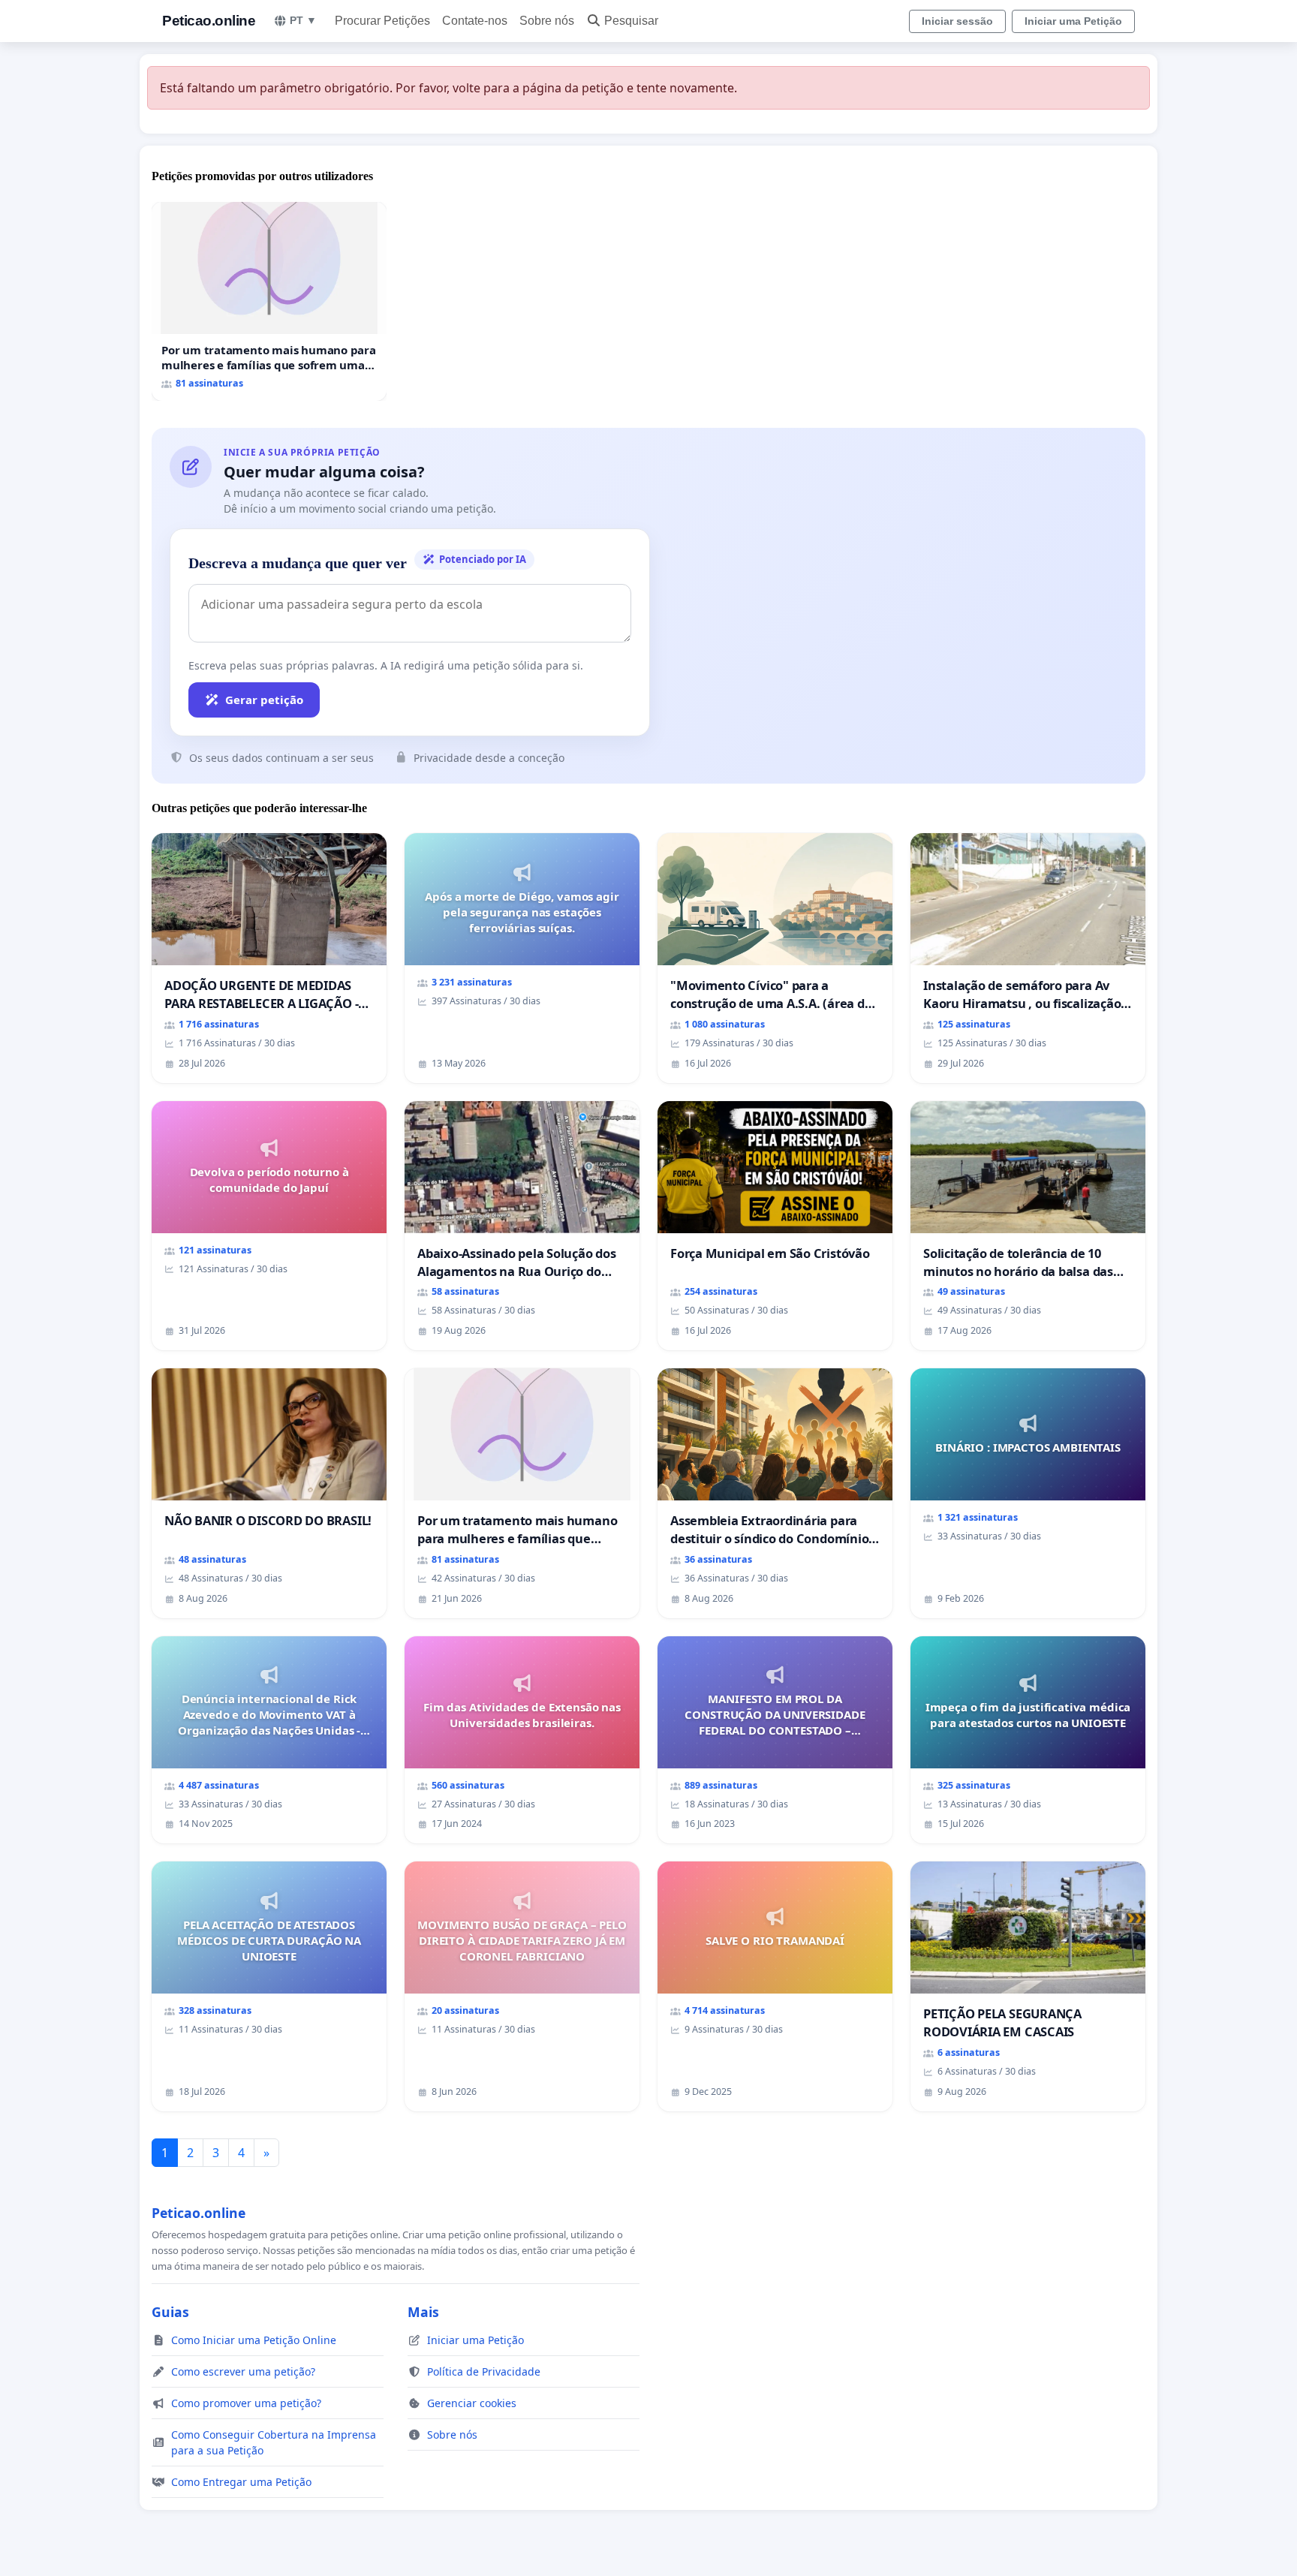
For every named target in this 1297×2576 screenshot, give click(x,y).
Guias (170, 2312)
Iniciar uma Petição (1073, 21)
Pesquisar (631, 21)
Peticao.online (209, 21)
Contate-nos (475, 21)
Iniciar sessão (957, 21)
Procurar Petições (382, 21)
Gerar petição (264, 700)
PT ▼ (303, 20)
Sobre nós (547, 21)
